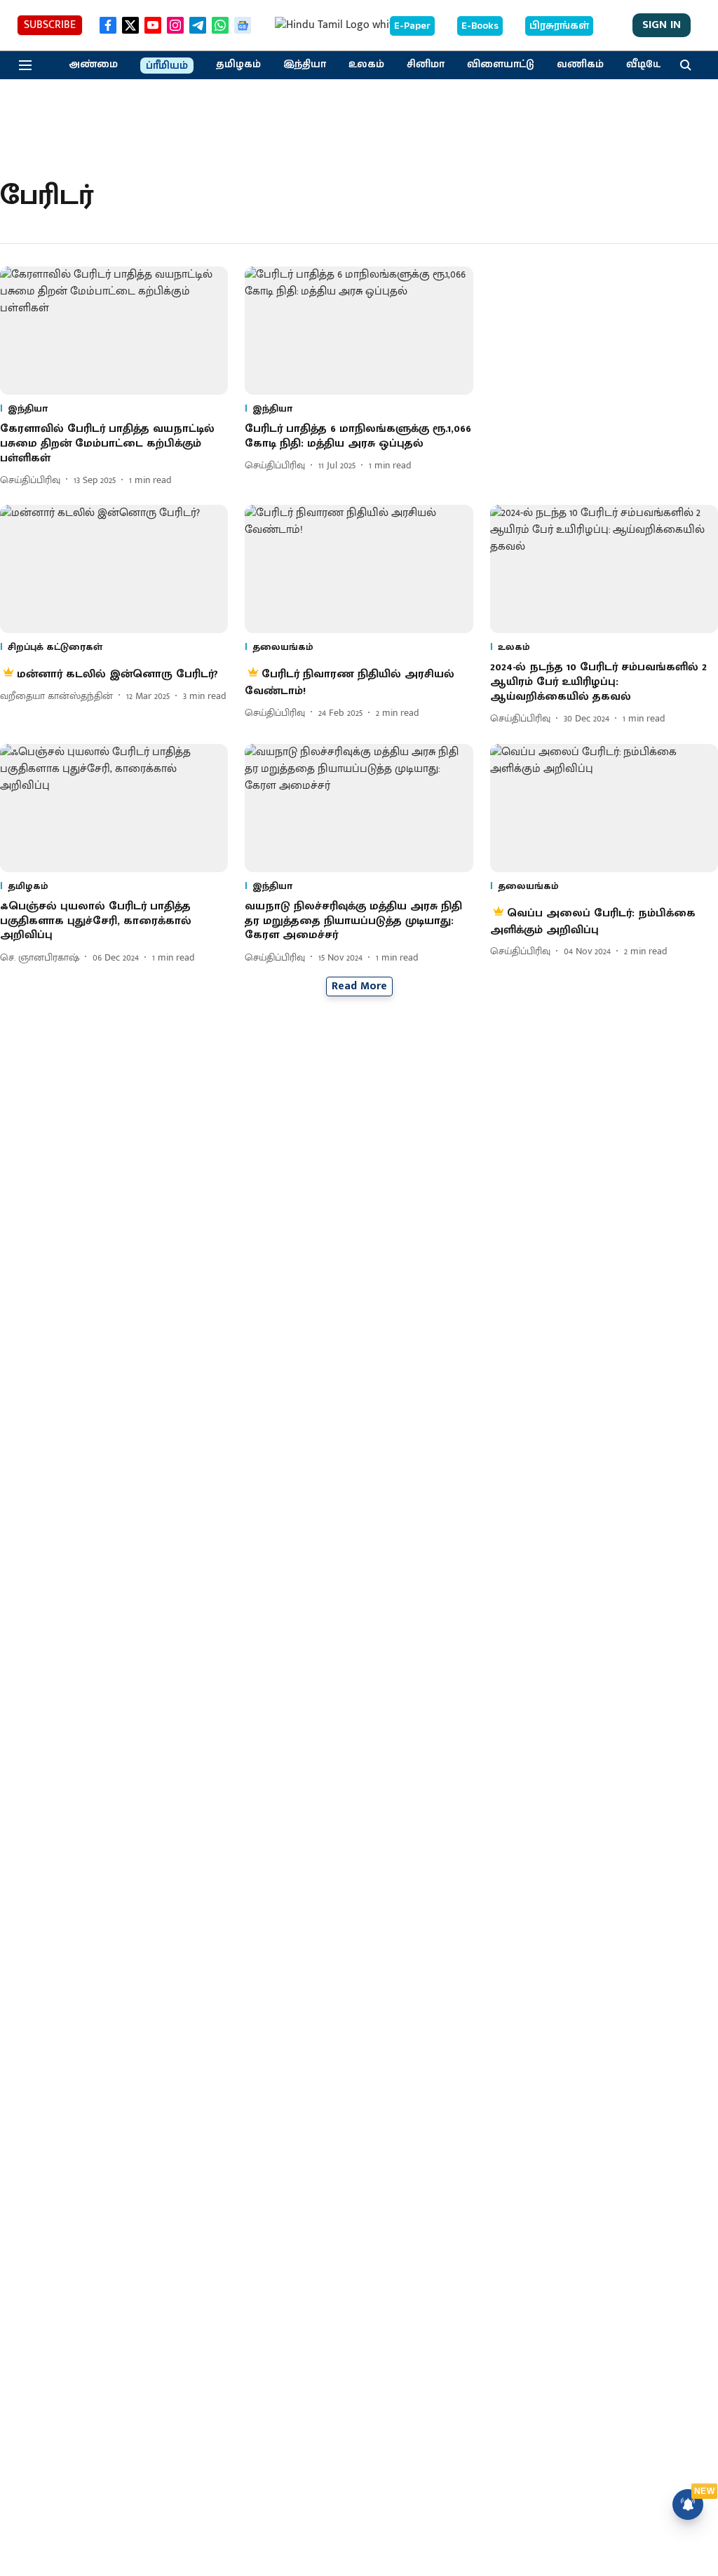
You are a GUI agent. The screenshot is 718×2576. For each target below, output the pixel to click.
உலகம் (366, 65)
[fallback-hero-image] (114, 331)
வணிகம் (580, 65)
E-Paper (412, 26)
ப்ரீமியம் (167, 66)
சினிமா (426, 65)
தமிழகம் (238, 65)
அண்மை (93, 65)
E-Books (480, 26)
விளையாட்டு (501, 65)
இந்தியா (305, 65)
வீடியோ (647, 65)
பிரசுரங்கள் (559, 26)
